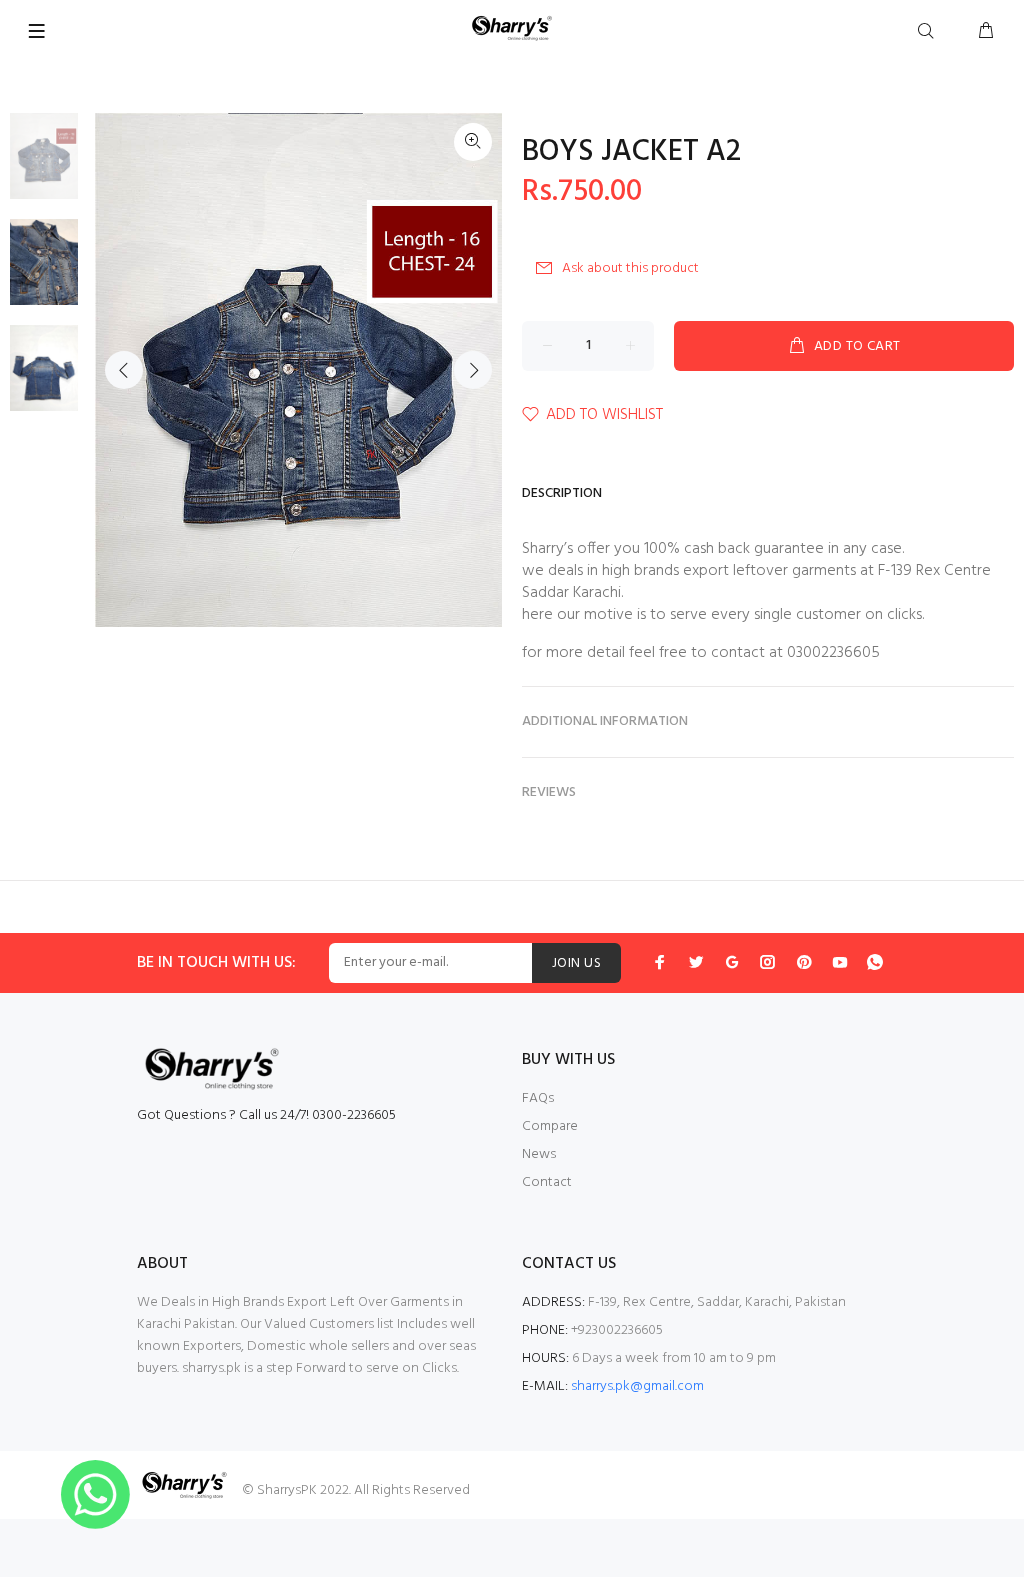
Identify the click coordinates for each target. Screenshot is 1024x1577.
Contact (547, 1182)
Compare (550, 1126)
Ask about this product (630, 268)
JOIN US (576, 963)
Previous (124, 370)
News (539, 1154)
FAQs (538, 1098)
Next (473, 370)
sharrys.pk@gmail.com (637, 1386)
